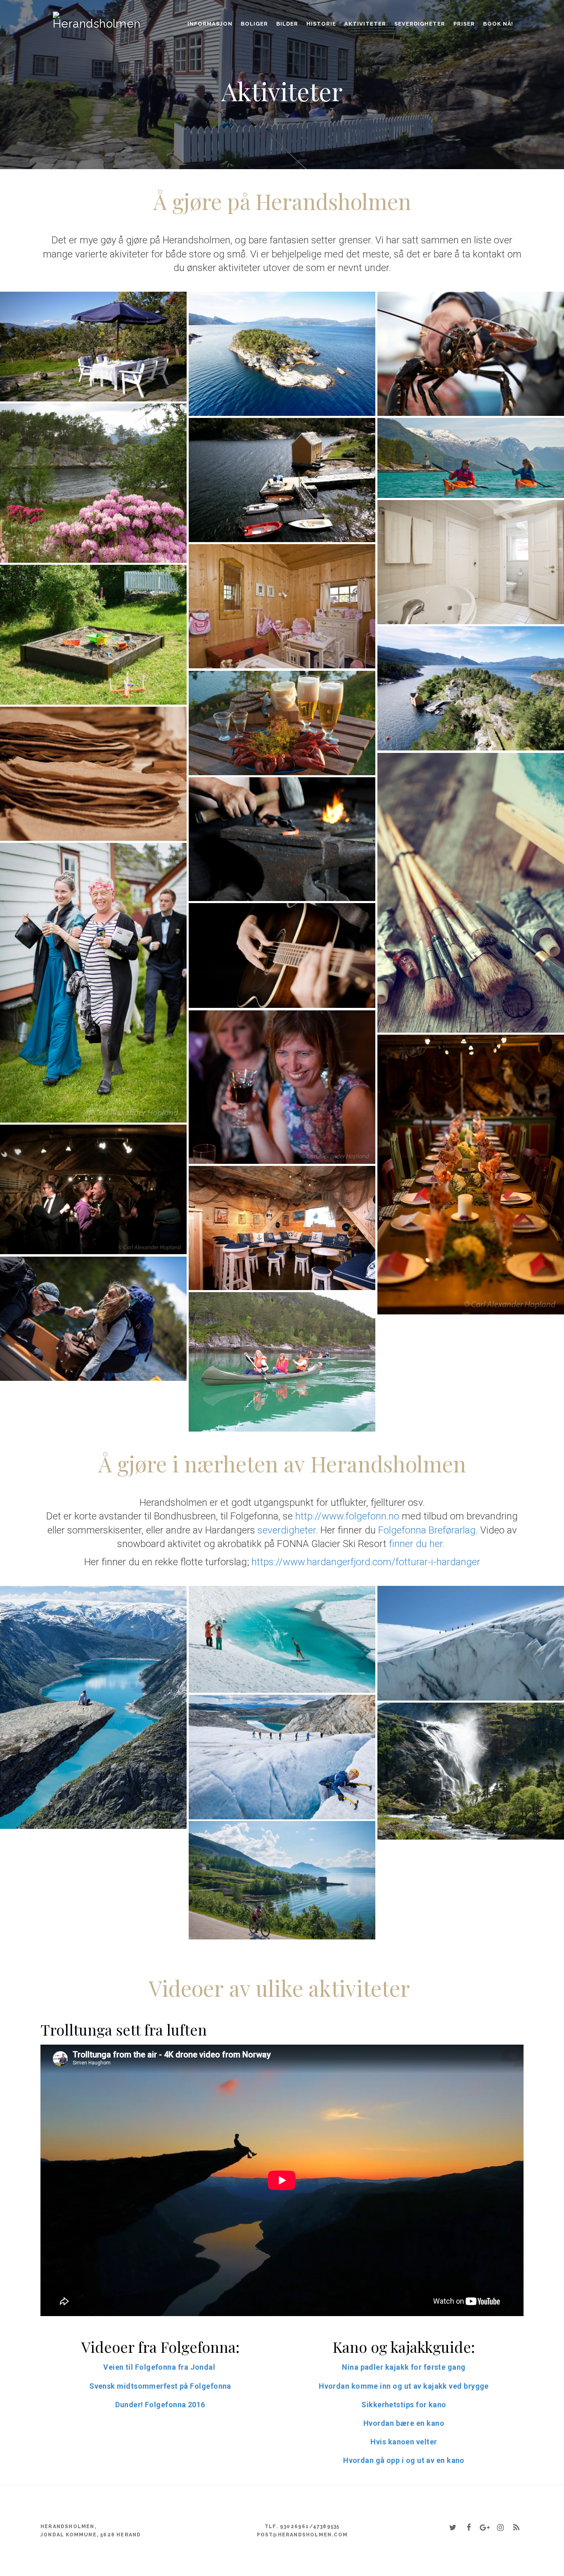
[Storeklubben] (282, 354)
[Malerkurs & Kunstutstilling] (471, 893)
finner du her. (418, 1544)
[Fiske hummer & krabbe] (471, 354)
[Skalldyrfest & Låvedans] (282, 723)
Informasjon (210, 24)
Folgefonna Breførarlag (427, 1530)
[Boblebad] (471, 562)
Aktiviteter (365, 24)
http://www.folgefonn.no (347, 1517)
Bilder (287, 24)
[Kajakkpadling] (471, 458)
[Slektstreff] (93, 983)
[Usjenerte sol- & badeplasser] (93, 483)
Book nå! (498, 24)
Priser (464, 24)
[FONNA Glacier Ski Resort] (282, 1639)
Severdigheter (420, 24)
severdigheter (287, 1530)
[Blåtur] (471, 1175)
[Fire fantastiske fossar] (471, 1771)
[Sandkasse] (93, 635)
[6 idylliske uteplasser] (93, 347)
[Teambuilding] (93, 1319)
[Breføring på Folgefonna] (282, 1757)
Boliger (254, 24)
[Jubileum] (93, 1190)
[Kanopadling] (282, 1362)
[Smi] (282, 839)
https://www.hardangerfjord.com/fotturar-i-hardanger (366, 1562)
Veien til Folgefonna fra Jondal (160, 2367)
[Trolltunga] (93, 1707)
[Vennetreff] (282, 1087)
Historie (321, 24)
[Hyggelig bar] (282, 1228)
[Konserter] (282, 955)
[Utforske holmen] (471, 688)
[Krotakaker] (93, 774)
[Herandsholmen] (64, 15)
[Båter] (282, 480)
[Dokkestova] (282, 606)
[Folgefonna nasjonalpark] (471, 1643)
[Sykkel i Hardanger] (282, 1880)
